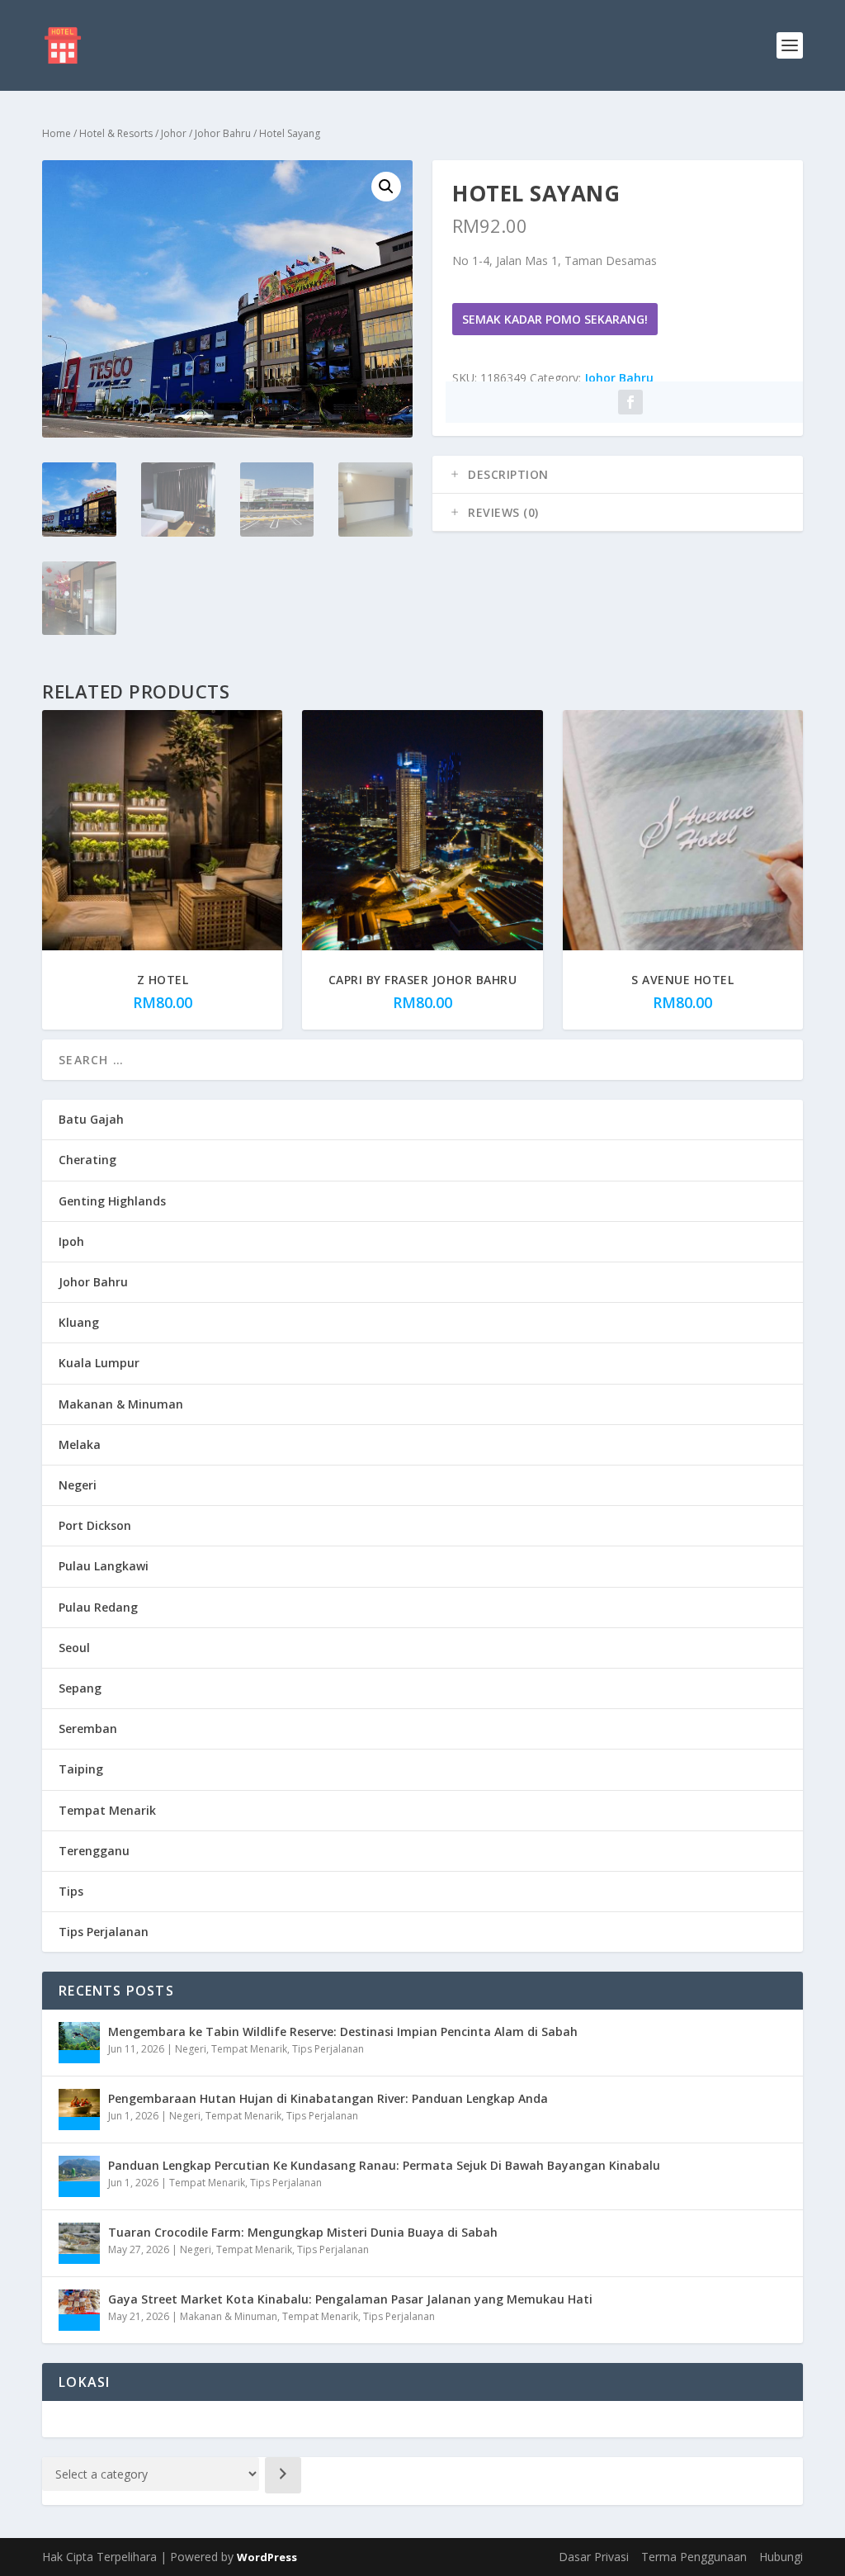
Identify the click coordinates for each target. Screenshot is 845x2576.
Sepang (80, 1688)
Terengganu (94, 1851)
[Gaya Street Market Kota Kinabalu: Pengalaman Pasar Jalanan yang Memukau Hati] (79, 2310)
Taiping (81, 1769)
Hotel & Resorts (116, 133)
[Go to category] (283, 2475)
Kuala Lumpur (99, 1363)
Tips (71, 1891)
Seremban (88, 1728)
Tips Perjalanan (104, 1932)
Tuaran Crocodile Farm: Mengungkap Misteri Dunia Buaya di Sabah (303, 2232)
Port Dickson (95, 1525)
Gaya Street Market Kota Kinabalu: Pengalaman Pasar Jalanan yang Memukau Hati (350, 2299)
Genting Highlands (112, 1201)
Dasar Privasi (594, 2557)
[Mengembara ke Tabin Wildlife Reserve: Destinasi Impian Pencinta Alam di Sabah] (79, 2043)
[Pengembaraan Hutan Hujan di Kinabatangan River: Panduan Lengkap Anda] (79, 2110)
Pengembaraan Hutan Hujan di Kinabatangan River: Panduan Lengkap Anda (328, 2098)
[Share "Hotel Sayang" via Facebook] (630, 402)
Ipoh (71, 1241)
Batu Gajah (91, 1119)
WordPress (267, 2557)
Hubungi (781, 2557)
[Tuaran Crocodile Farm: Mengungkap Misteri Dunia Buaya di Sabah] (79, 2243)
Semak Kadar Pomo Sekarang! (555, 319)
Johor (174, 133)
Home (57, 133)
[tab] (618, 475)
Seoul (74, 1648)
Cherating (87, 1160)
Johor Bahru (223, 133)
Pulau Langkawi (104, 1566)
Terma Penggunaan (694, 2557)
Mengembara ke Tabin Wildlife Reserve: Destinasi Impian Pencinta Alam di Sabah (343, 2031)
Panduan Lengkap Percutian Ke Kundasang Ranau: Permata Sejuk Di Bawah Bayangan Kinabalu (384, 2165)
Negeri (78, 1485)
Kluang (79, 1322)
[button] (386, 187)
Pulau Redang (98, 1607)
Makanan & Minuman (121, 1404)
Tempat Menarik (107, 1810)
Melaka (80, 1444)
